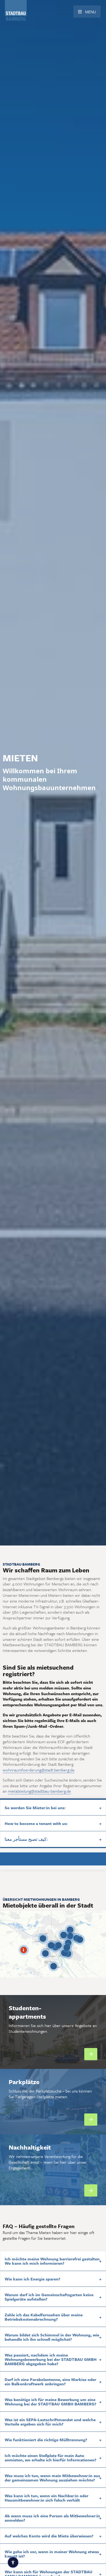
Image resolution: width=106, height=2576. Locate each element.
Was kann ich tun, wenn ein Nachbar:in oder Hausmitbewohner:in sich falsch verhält (46, 2498)
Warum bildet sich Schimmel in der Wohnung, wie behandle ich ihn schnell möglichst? (52, 2337)
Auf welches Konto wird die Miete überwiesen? (49, 2536)
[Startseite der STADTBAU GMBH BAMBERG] (16, 21)
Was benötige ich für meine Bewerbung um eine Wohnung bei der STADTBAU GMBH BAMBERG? (51, 2402)
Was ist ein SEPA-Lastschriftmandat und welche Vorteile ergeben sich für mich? (50, 2422)
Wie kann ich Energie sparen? (32, 2279)
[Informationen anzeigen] (24, 1950)
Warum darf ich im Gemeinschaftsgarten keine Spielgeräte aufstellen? (49, 2297)
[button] (91, 2054)
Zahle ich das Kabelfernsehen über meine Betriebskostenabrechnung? (44, 2317)
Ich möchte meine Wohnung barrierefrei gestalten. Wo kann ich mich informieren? (53, 2261)
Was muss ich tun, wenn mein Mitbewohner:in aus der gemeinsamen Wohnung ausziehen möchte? (52, 2478)
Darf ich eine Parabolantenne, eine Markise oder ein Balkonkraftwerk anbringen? (50, 2382)
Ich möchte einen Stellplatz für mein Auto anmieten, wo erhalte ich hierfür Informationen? (51, 2458)
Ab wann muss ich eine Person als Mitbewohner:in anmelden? (52, 2518)
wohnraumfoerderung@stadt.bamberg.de (39, 1770)
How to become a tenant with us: (36, 1823)
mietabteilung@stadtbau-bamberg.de (39, 1791)
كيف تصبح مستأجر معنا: (26, 1839)
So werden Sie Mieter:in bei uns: (35, 1808)
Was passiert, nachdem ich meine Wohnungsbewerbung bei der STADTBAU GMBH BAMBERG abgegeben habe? (51, 2359)
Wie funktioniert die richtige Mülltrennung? (46, 2440)
